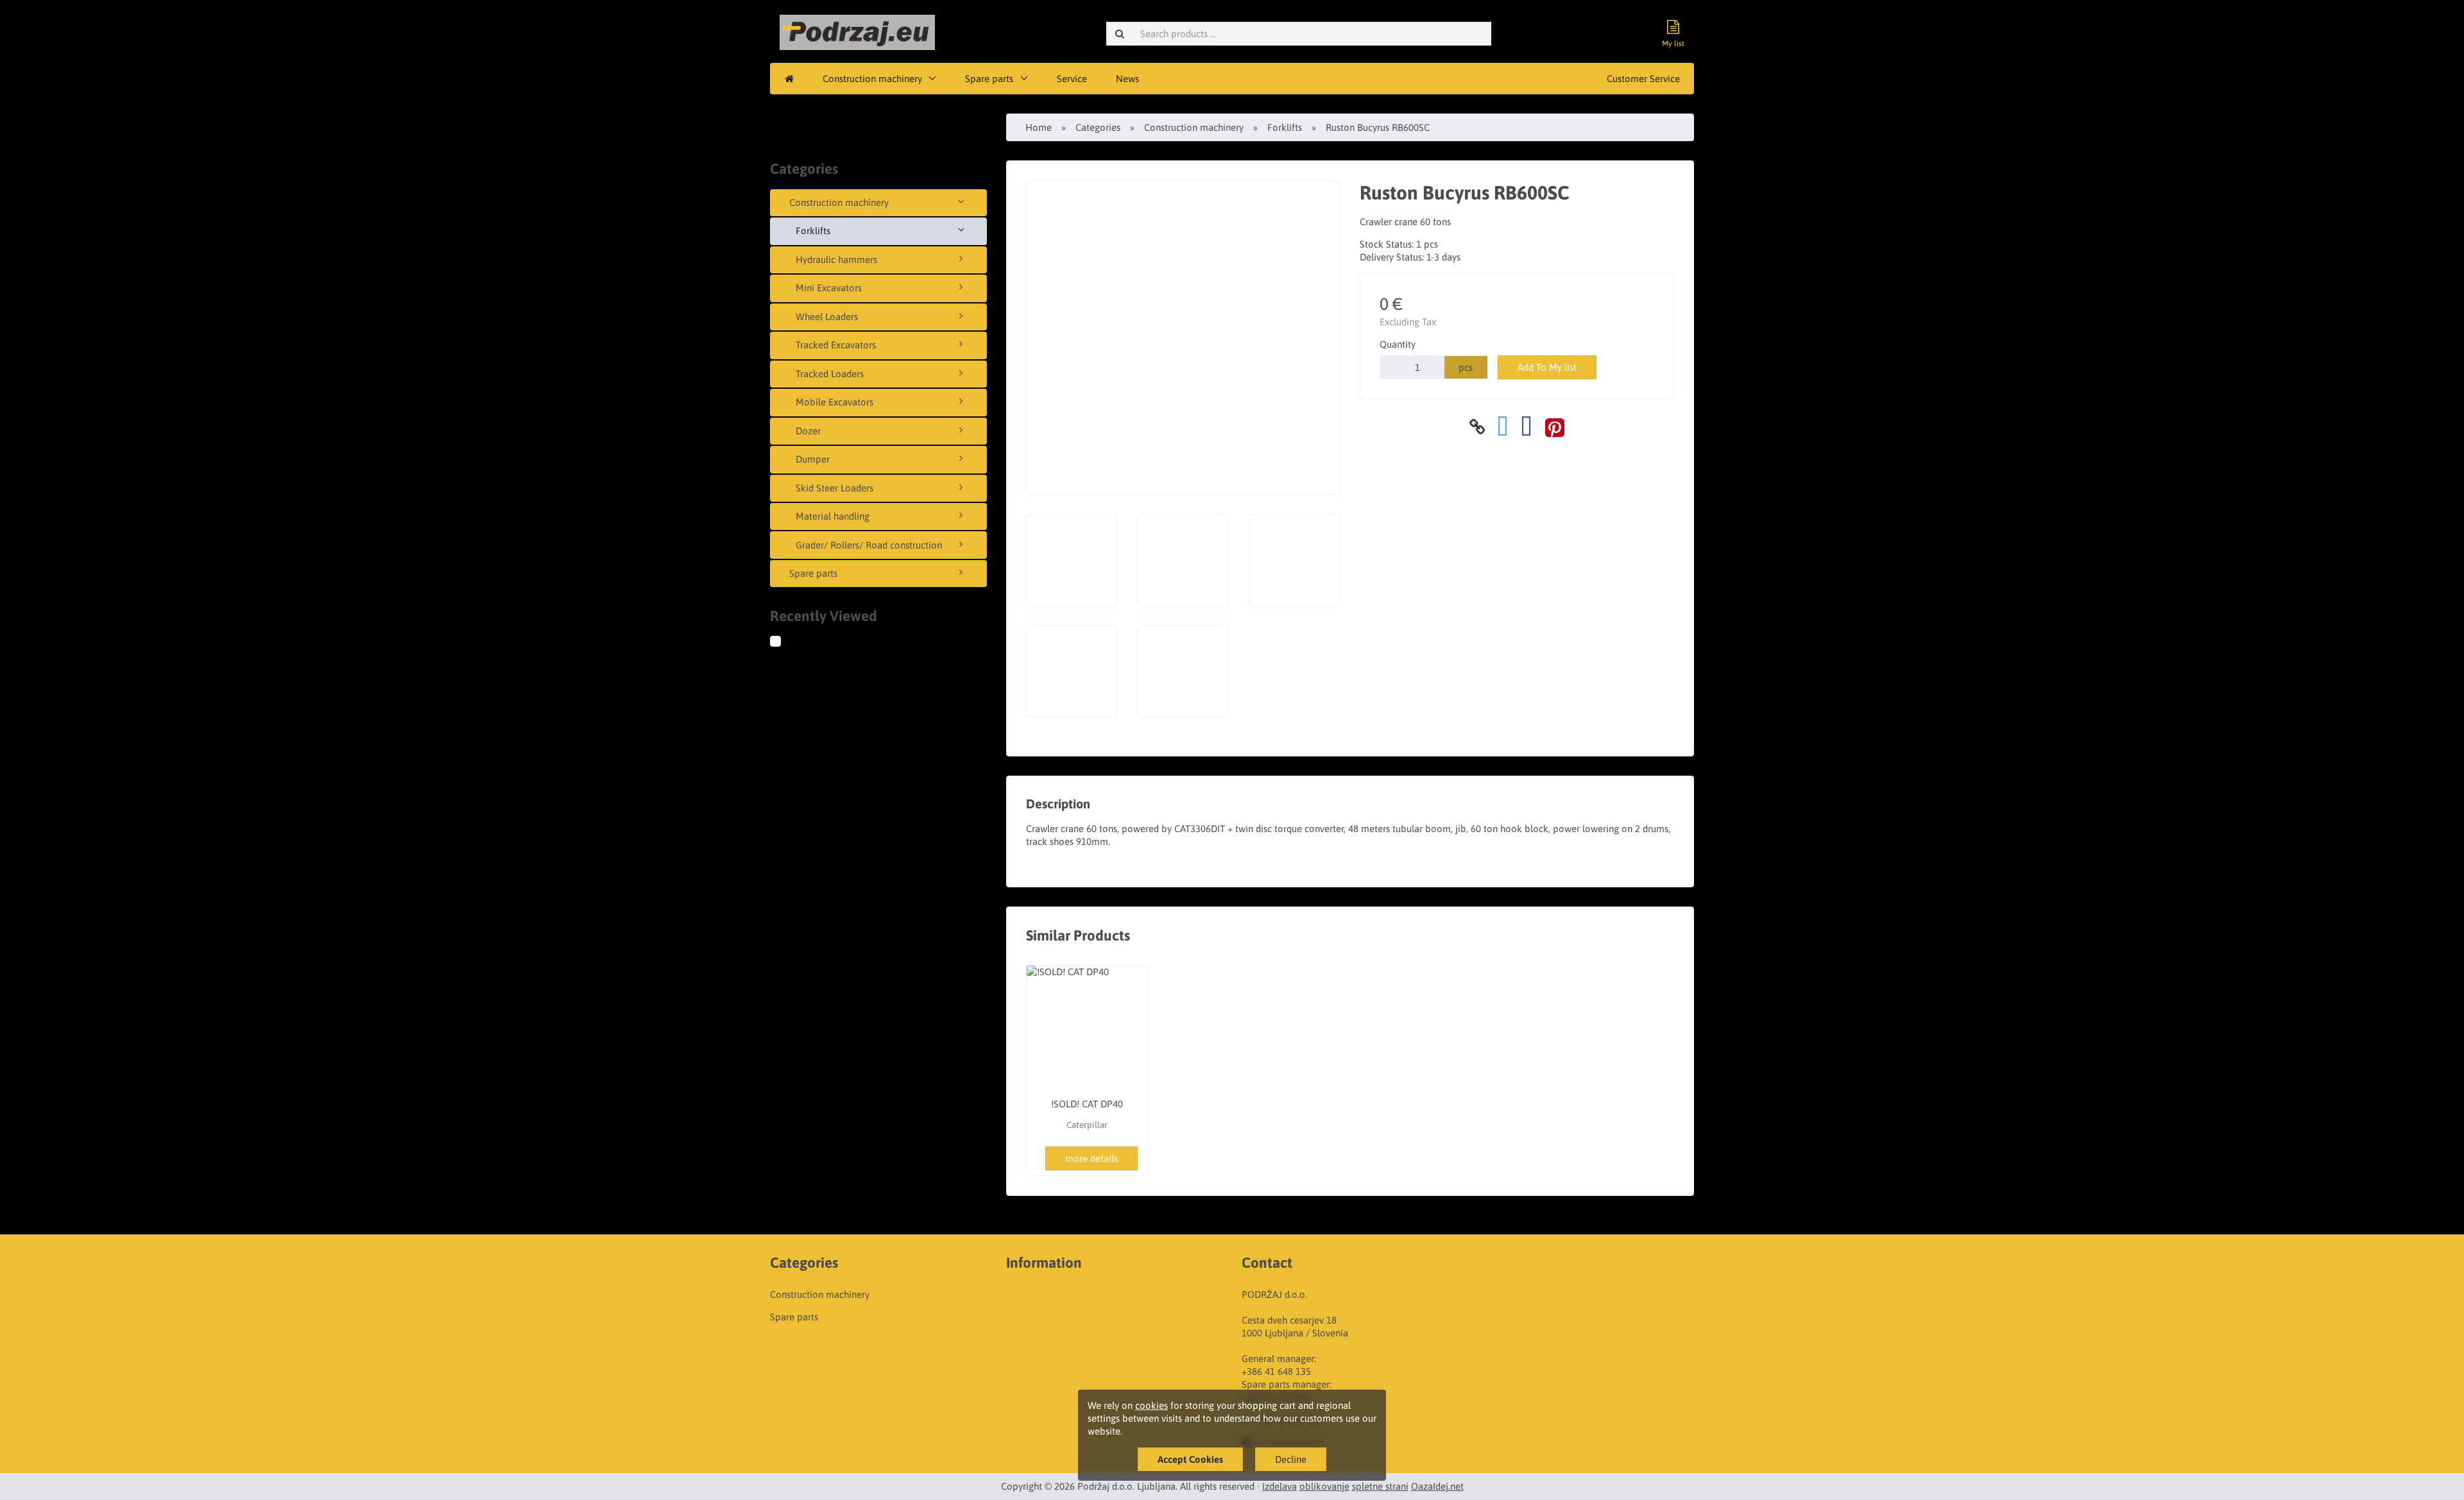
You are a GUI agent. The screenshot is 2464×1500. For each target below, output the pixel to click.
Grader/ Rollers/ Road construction (869, 545)
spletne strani (1380, 1486)
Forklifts (813, 231)
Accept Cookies (1190, 1459)
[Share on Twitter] (1503, 427)
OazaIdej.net (1437, 1486)
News (1127, 79)
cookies (1151, 1405)
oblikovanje (1324, 1486)
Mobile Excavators (834, 402)
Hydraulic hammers (836, 260)
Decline (1291, 1459)
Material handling (833, 516)
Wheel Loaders (827, 317)
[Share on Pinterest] (1555, 427)
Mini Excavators (829, 288)
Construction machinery (872, 79)
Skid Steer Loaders (834, 488)
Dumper (813, 459)
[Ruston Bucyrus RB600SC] (788, 643)
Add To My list (1547, 367)
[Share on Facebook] (1527, 427)
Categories (1098, 127)
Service (1072, 79)
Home (1039, 127)
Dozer (808, 431)
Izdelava (1279, 1486)
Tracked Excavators (836, 345)
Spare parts (989, 79)
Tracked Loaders (830, 374)
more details (1091, 1158)
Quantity (1398, 344)
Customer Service (1643, 79)
